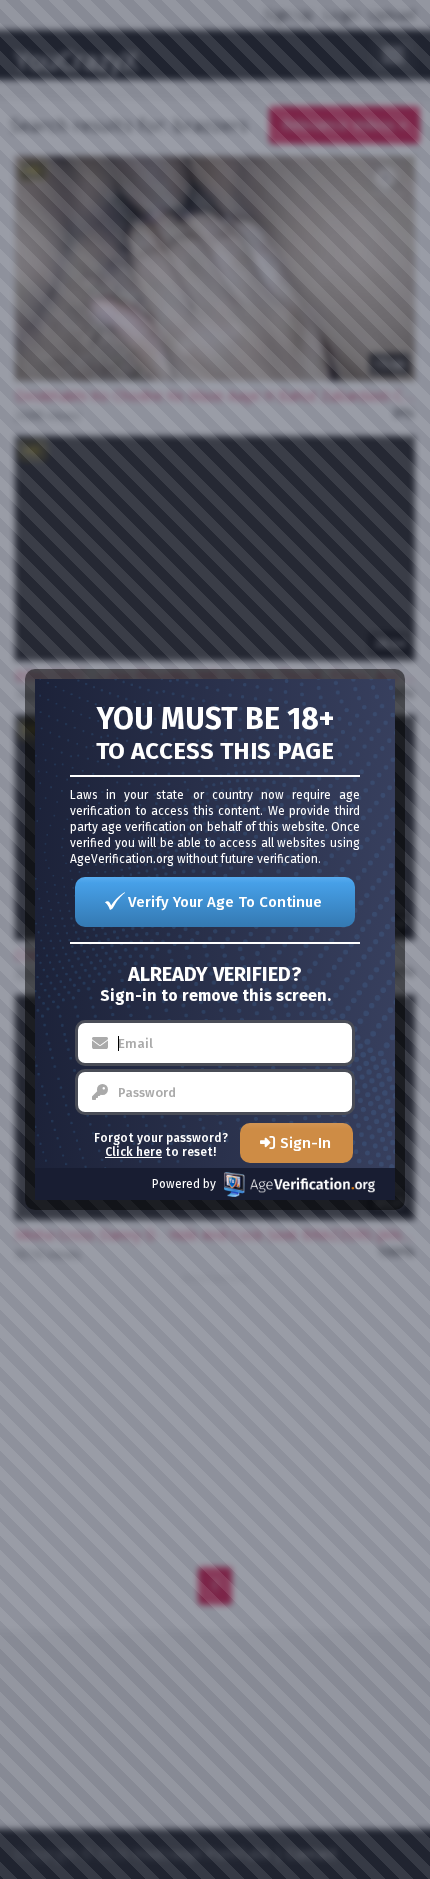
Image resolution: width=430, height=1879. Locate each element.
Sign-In (305, 1143)
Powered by (184, 1184)
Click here (133, 1152)
